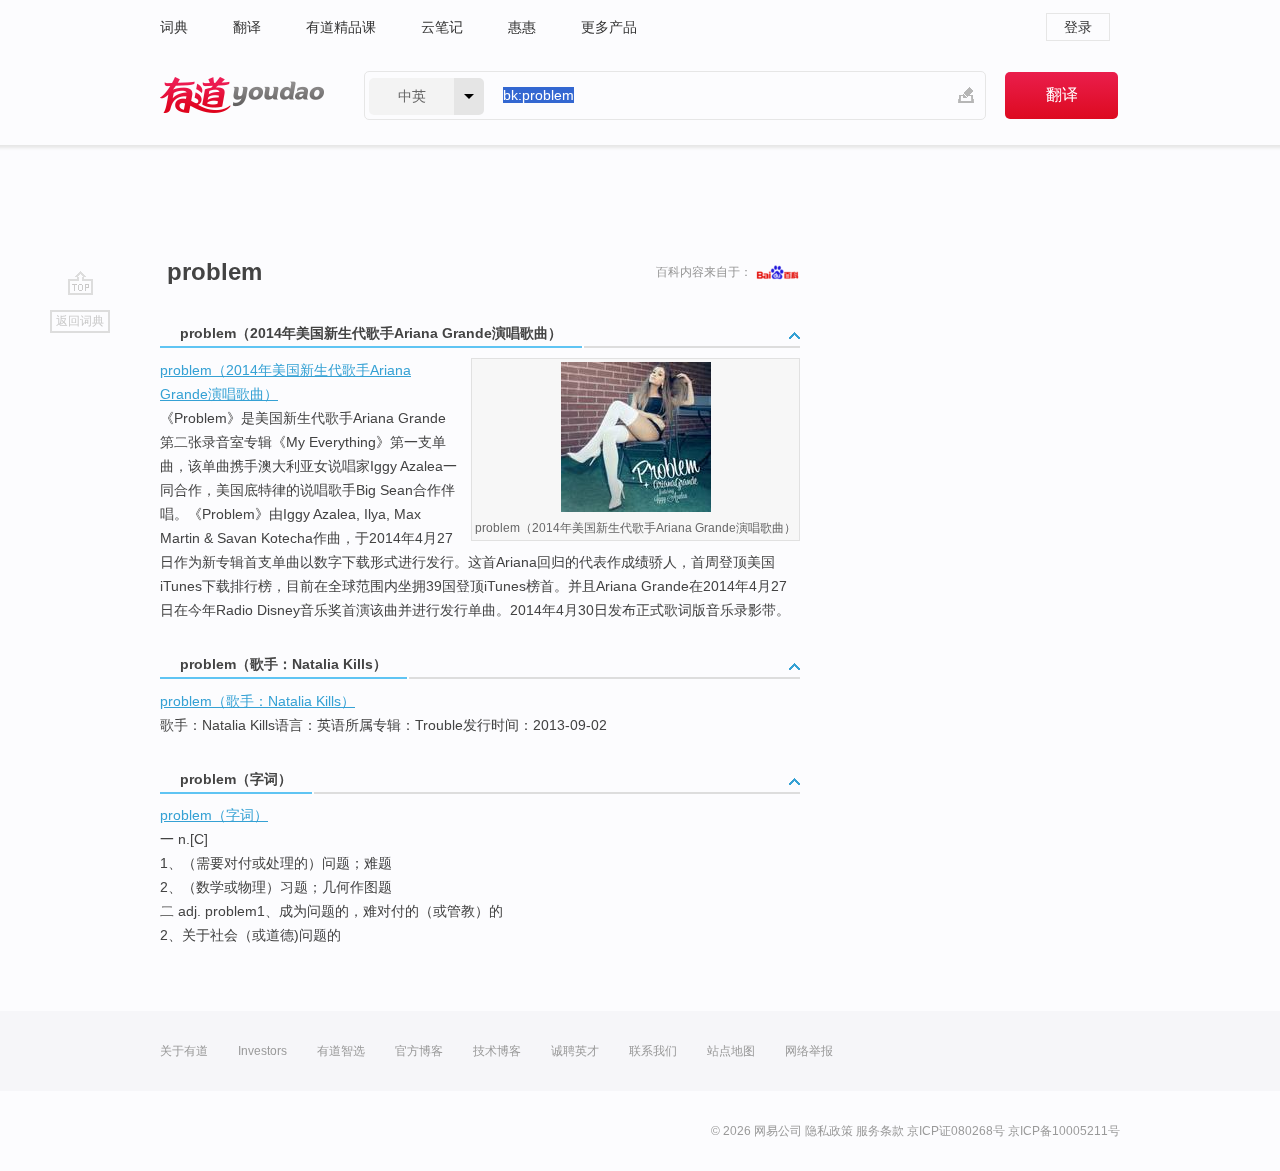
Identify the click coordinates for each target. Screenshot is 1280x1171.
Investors (262, 1051)
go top (80, 283)
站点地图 (731, 1051)
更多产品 (609, 27)
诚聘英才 (575, 1051)
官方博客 (419, 1051)
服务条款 (880, 1131)
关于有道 (184, 1051)
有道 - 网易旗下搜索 (242, 95)
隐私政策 (829, 1131)
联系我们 (653, 1051)
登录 (1078, 27)
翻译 (247, 27)
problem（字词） (214, 815)
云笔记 (442, 27)
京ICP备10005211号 (1064, 1131)
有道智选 (341, 1051)
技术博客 (497, 1051)
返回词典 (80, 321)
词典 (174, 27)
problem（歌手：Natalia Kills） (257, 701)
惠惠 (522, 27)
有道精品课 (341, 27)
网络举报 (809, 1051)
